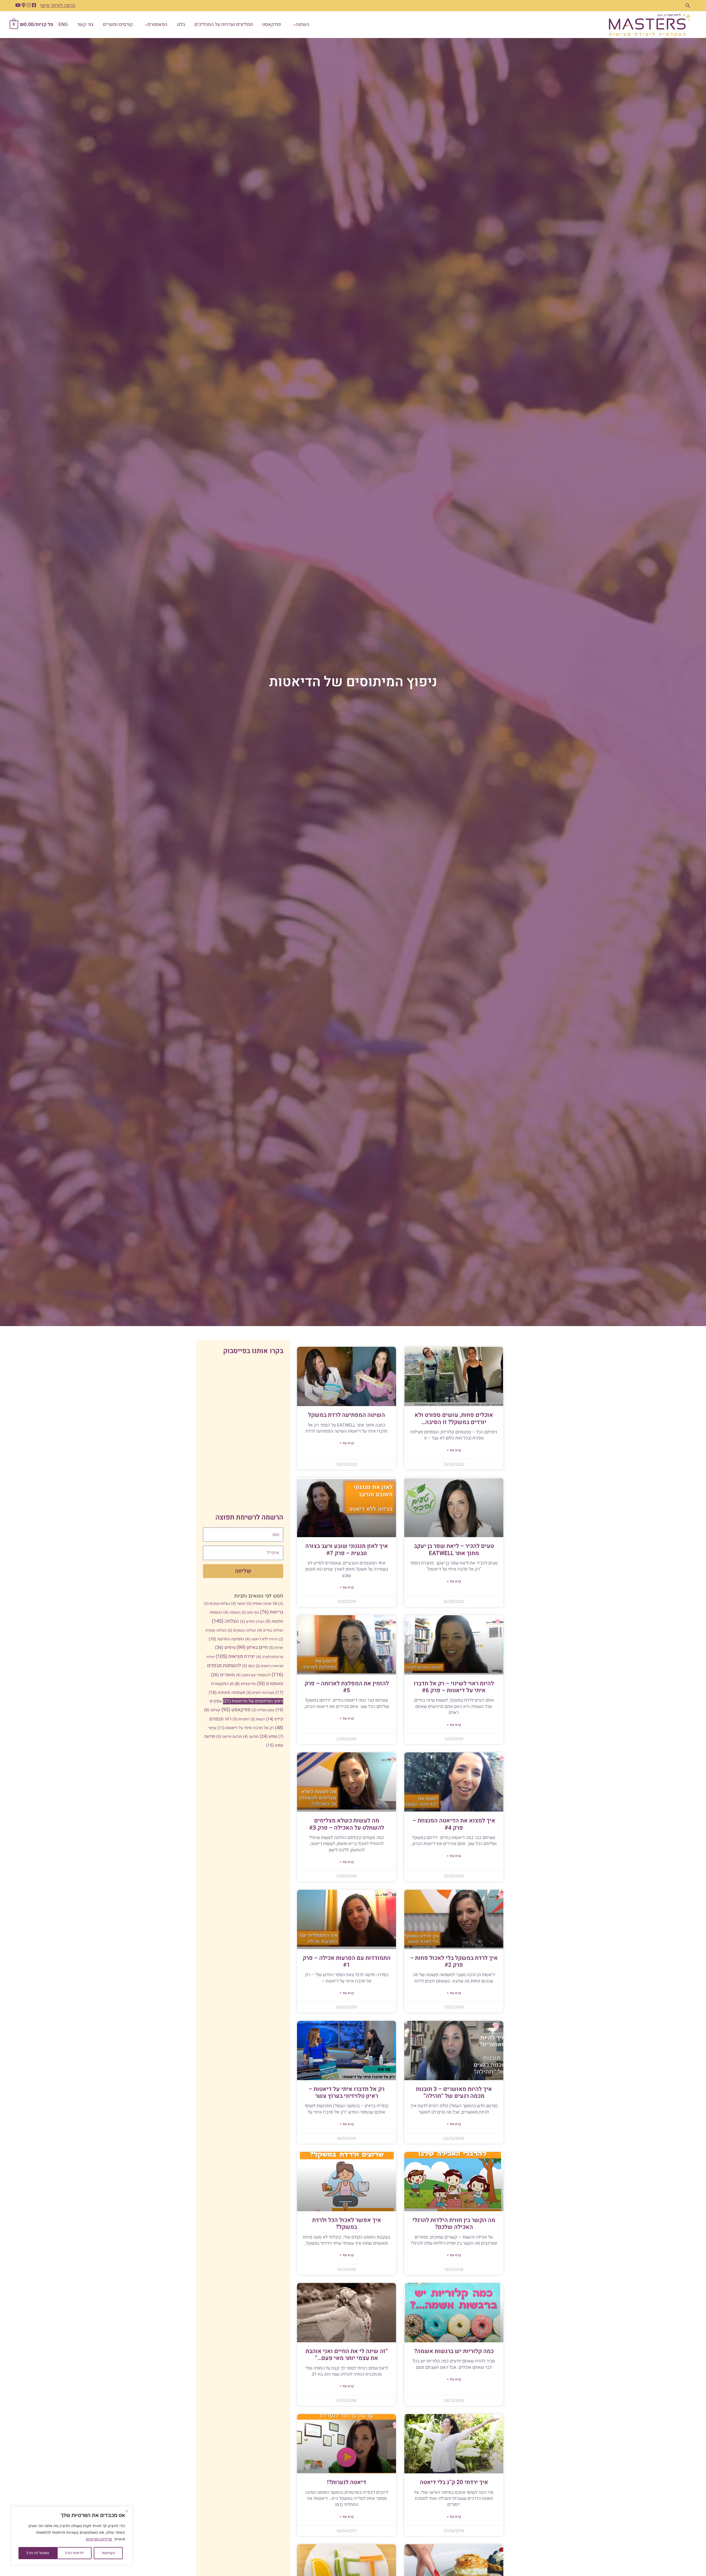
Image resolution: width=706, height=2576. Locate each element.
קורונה (212, 1710)
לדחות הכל (74, 2553)
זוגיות (276, 1648)
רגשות (258, 1719)
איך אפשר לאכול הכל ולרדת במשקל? (347, 2224)
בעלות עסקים (217, 1604)
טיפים (225, 1648)
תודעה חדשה (229, 1737)
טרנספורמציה (270, 1657)
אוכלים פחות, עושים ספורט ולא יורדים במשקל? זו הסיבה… (454, 1419)
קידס (275, 1719)
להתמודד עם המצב (253, 1675)
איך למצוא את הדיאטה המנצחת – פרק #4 (454, 1824)
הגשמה (232, 1612)
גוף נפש (250, 1612)
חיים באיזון (252, 1647)
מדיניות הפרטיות (99, 2539)
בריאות (272, 1612)
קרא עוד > (454, 1450)
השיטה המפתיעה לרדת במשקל (347, 1415)
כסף (248, 1666)
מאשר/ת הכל (38, 2553)
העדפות (108, 2553)
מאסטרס (270, 1684)
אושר (238, 1604)
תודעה (251, 1737)
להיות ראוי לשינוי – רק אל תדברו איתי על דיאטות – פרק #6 (454, 1687)
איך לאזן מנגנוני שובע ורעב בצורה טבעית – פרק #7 (347, 1550)
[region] (72, 2536)
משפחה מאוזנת (227, 1693)
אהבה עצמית (259, 1604)
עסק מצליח (263, 1710)
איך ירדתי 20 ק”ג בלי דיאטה (454, 2482)
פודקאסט (236, 1710)
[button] (688, 6)
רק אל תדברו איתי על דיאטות (246, 1728)
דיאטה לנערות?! (347, 2482)
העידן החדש (252, 1622)
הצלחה (225, 1621)
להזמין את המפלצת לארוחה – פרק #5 (347, 1687)
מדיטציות (245, 1684)
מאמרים (223, 1675)
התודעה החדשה (226, 1639)
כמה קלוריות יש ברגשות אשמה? (454, 2351)
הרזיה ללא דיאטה (261, 1639)
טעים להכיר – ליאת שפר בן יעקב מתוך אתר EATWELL (454, 1550)
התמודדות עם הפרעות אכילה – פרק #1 (347, 1962)
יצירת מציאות (235, 1656)
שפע (268, 1737)
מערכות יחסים (260, 1693)
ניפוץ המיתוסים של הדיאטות (253, 1701)
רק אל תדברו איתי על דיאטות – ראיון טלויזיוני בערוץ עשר (347, 2093)
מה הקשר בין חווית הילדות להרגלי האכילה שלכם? (454, 2224)
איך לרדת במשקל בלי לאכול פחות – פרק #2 (454, 1962)
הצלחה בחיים (270, 1630)
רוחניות (241, 1719)
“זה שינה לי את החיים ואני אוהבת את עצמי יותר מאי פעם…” (347, 2355)
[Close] (127, 2511)
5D (278, 1604)
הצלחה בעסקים (242, 1630)
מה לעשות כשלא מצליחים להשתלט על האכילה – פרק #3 (347, 1824)
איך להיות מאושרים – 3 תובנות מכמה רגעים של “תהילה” (454, 2093)
